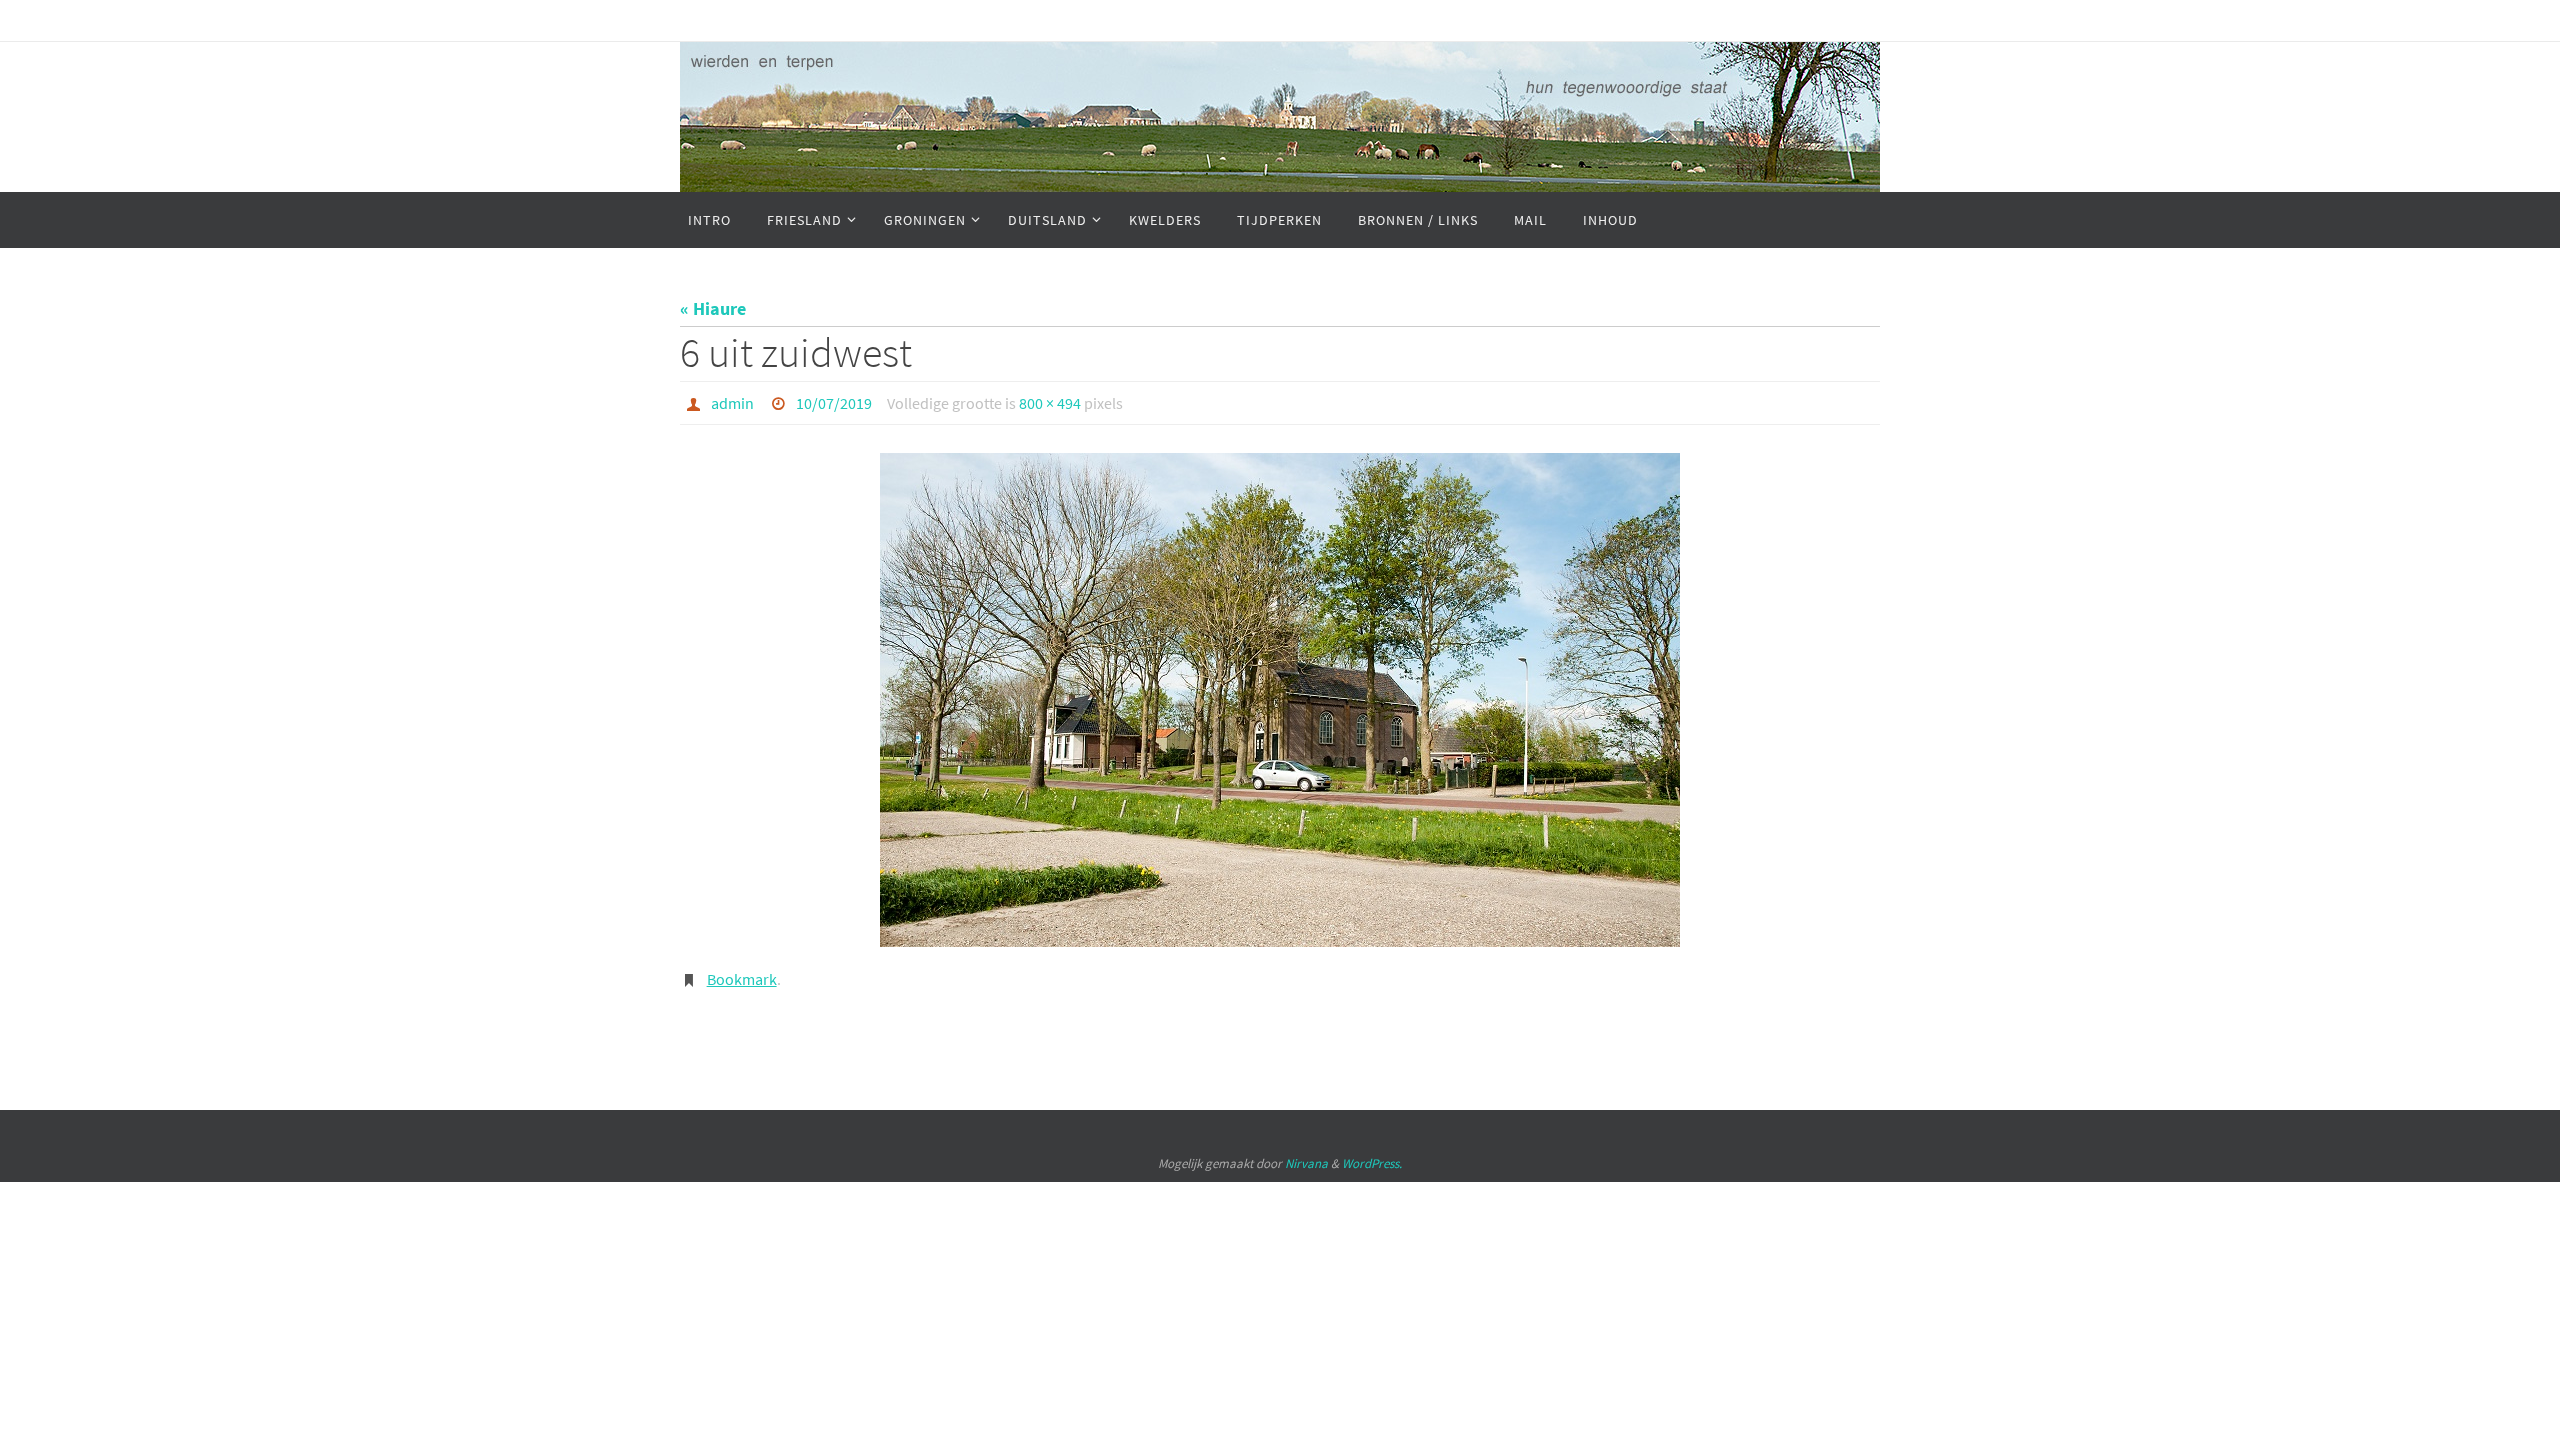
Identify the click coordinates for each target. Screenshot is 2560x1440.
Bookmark (742, 979)
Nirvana (1306, 1163)
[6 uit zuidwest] (1280, 700)
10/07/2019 (834, 403)
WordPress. (1372, 1163)
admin (732, 403)
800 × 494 (1050, 403)
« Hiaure (713, 308)
